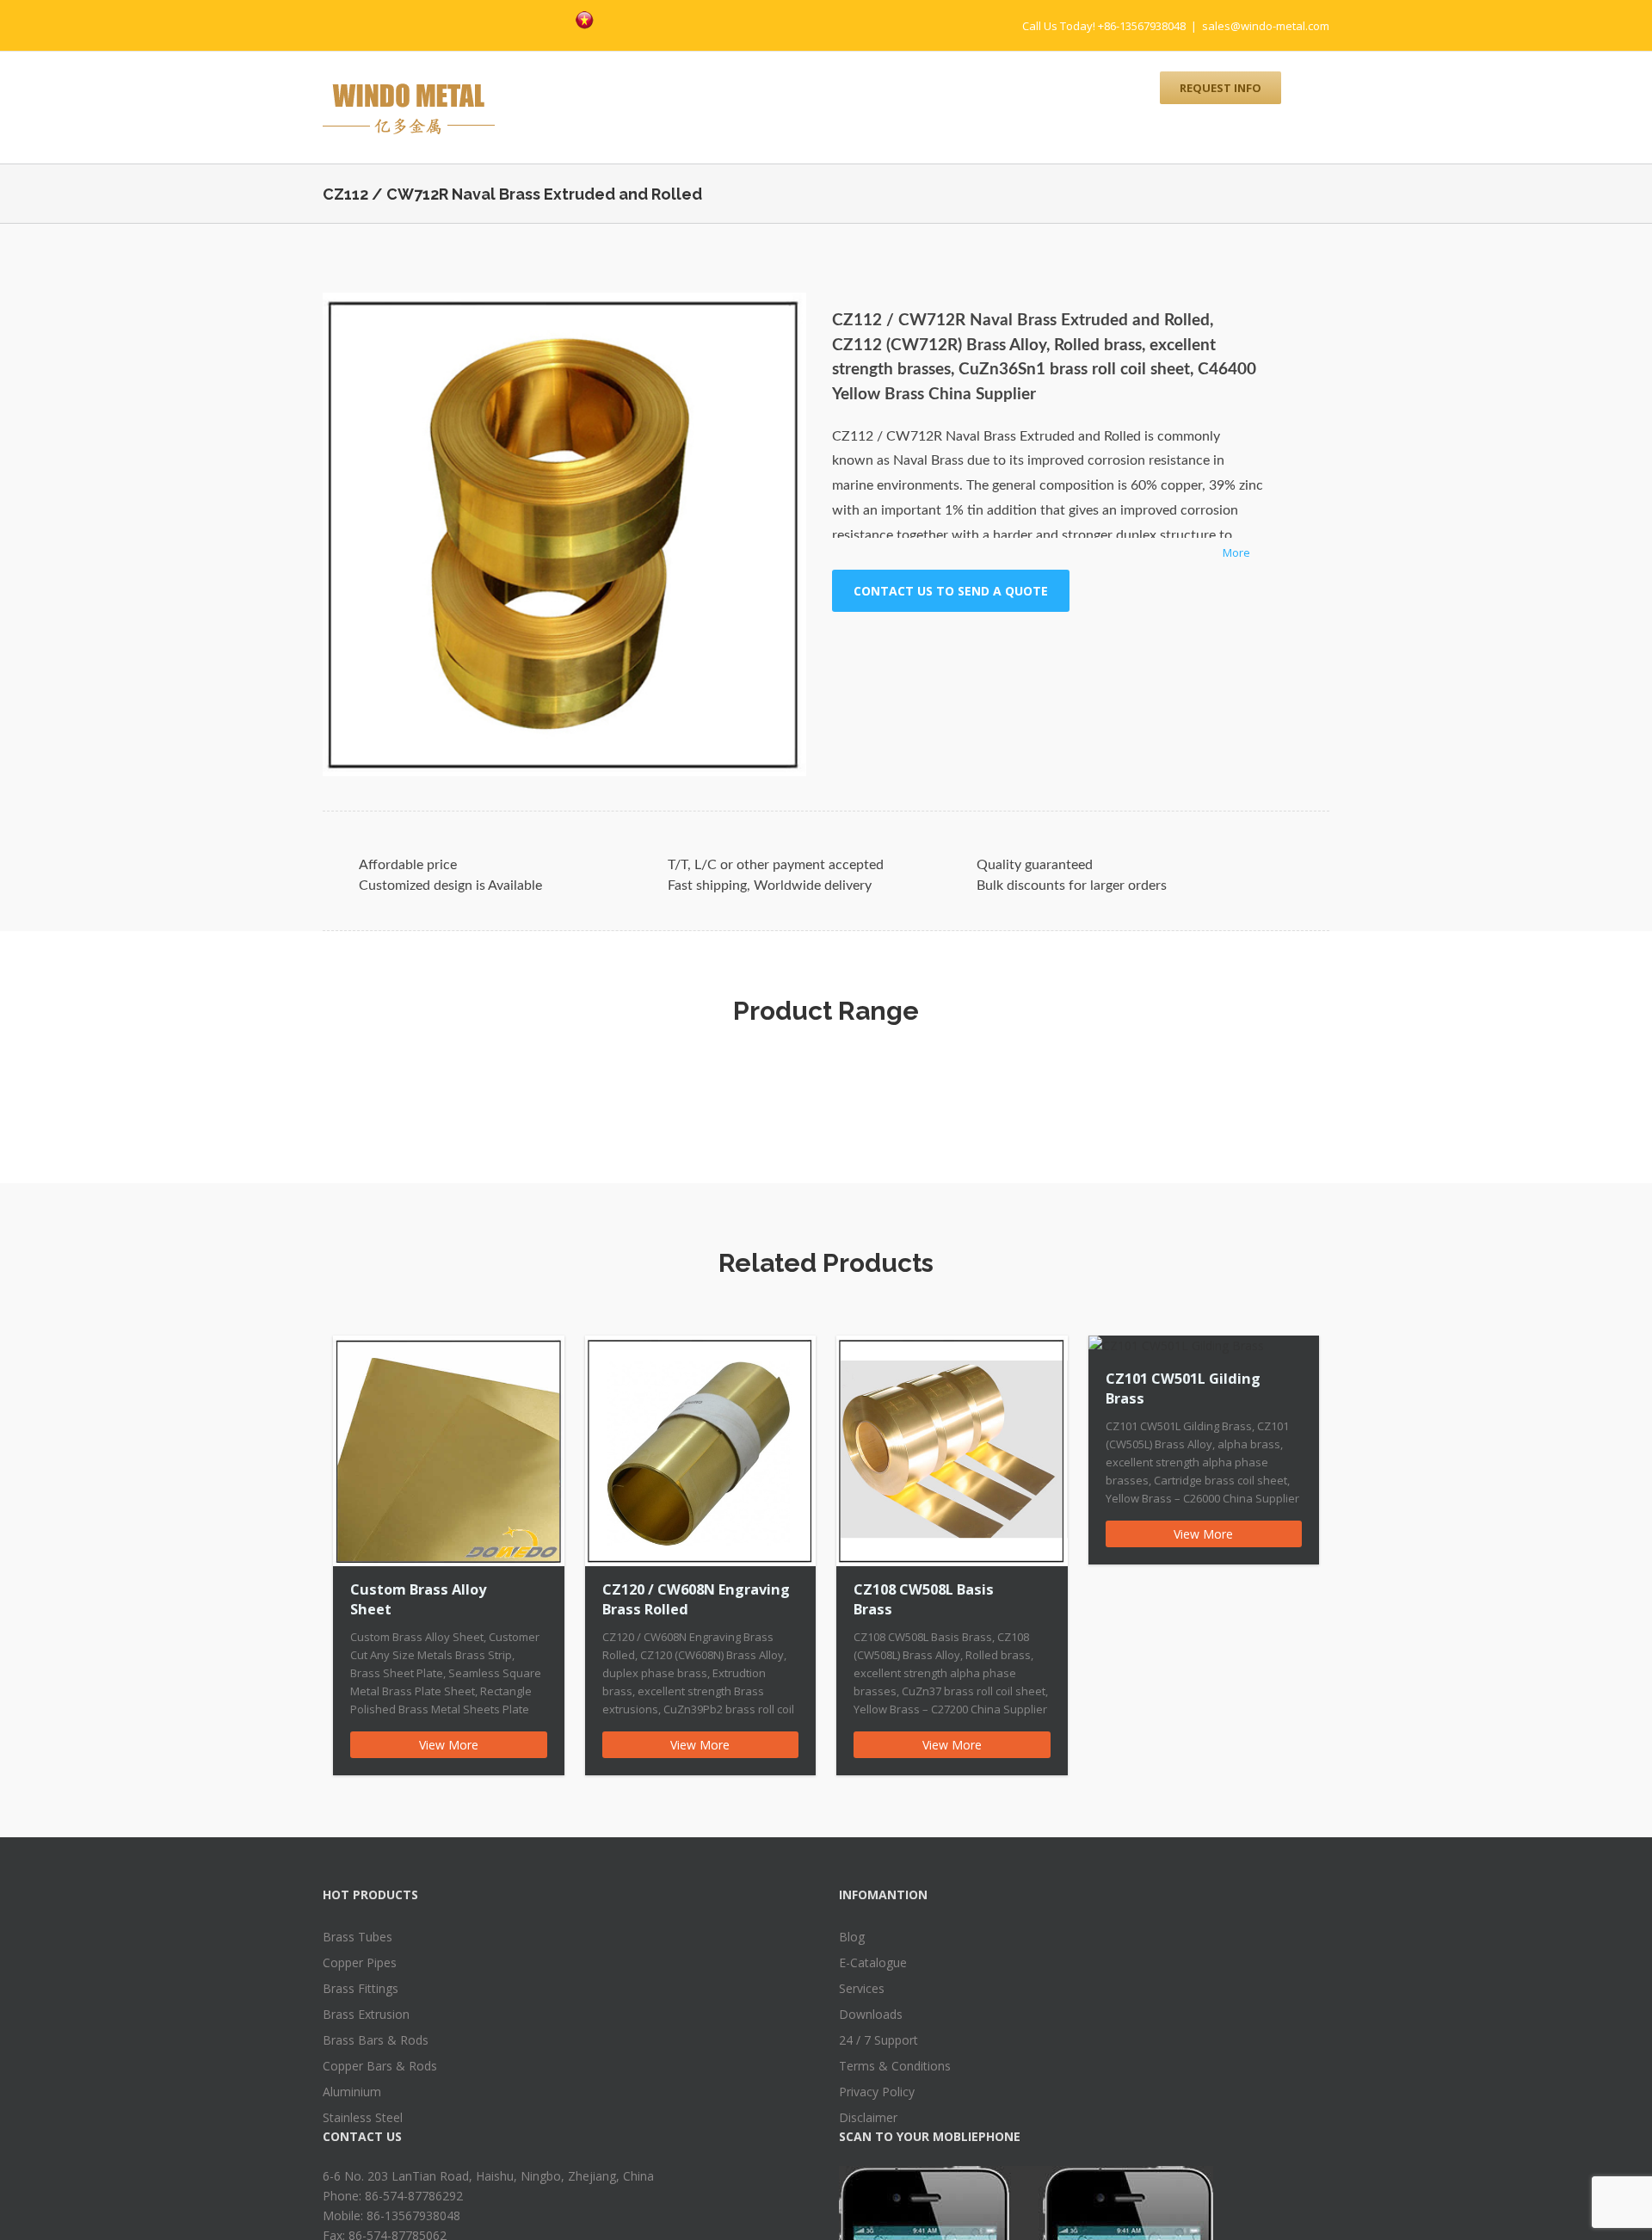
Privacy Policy (877, 2092)
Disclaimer (868, 2117)
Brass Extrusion (366, 2014)
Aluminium (352, 2092)
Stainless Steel (363, 2117)
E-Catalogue (873, 1962)
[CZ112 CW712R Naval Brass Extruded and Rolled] (564, 534)
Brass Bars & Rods (376, 2040)
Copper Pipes (360, 1962)
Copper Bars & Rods (380, 2066)
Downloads (871, 2014)
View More (449, 1745)
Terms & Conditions (895, 2066)
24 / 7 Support (878, 2040)
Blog (852, 1937)
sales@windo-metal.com (1266, 26)
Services (862, 1988)
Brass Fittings (361, 1988)
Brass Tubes (358, 1937)
